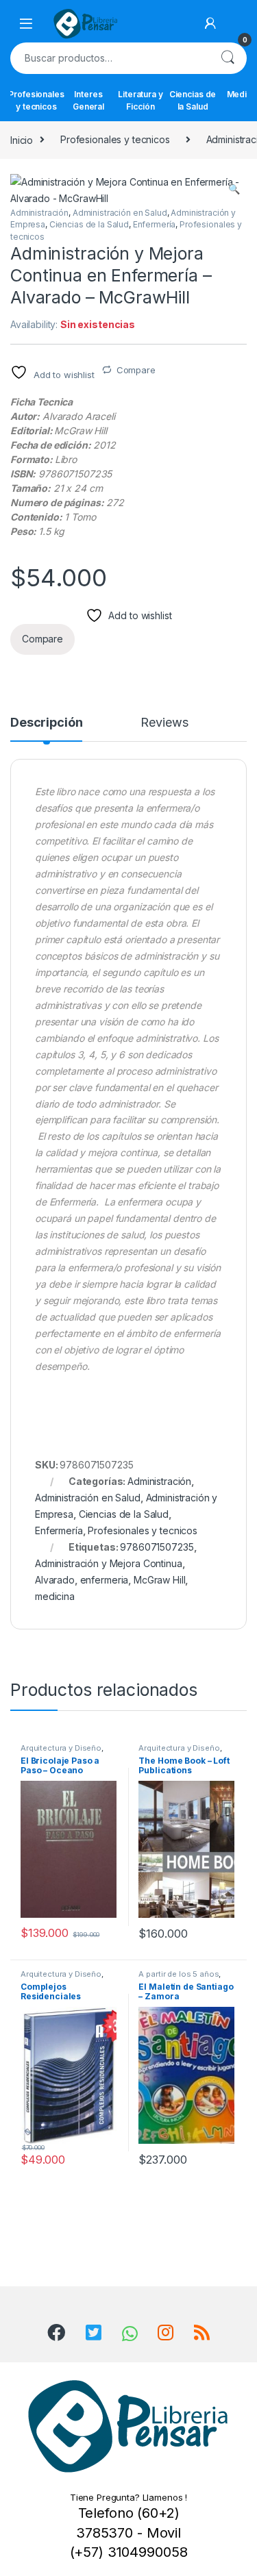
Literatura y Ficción (140, 100)
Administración (39, 213)
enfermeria (105, 1580)
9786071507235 (157, 1547)
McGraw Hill (159, 1580)
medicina (55, 1596)
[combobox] (109, 58)
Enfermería (155, 224)
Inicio (22, 139)
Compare (136, 370)
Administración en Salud (120, 213)
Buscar (228, 58)
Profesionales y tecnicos (36, 100)
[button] (234, 189)
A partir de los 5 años (179, 1974)
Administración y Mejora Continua (109, 1563)
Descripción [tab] (46, 723)
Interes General (88, 100)
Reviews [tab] (164, 723)
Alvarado (55, 1580)
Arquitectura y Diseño (61, 1748)
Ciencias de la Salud (193, 100)
